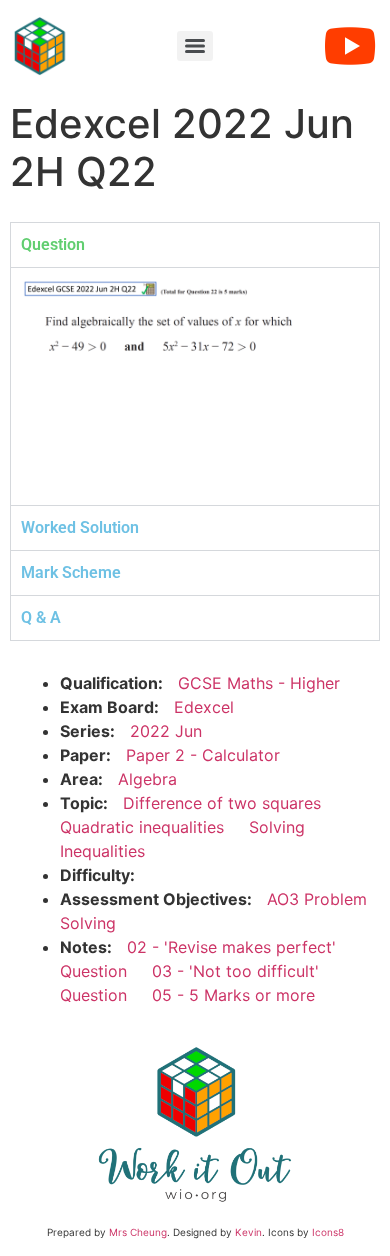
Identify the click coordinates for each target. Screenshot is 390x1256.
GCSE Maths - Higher (259, 683)
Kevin (248, 1232)
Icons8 (328, 1232)
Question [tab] (53, 244)
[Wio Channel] (350, 46)
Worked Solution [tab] (80, 527)
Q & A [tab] (41, 617)
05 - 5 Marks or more (233, 995)
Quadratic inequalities (142, 827)
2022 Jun (166, 731)
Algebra (147, 779)
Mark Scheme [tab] (71, 572)
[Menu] (195, 46)
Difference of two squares (222, 803)
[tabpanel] (195, 386)
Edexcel (204, 707)
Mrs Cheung (138, 1232)
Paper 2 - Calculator (203, 755)
